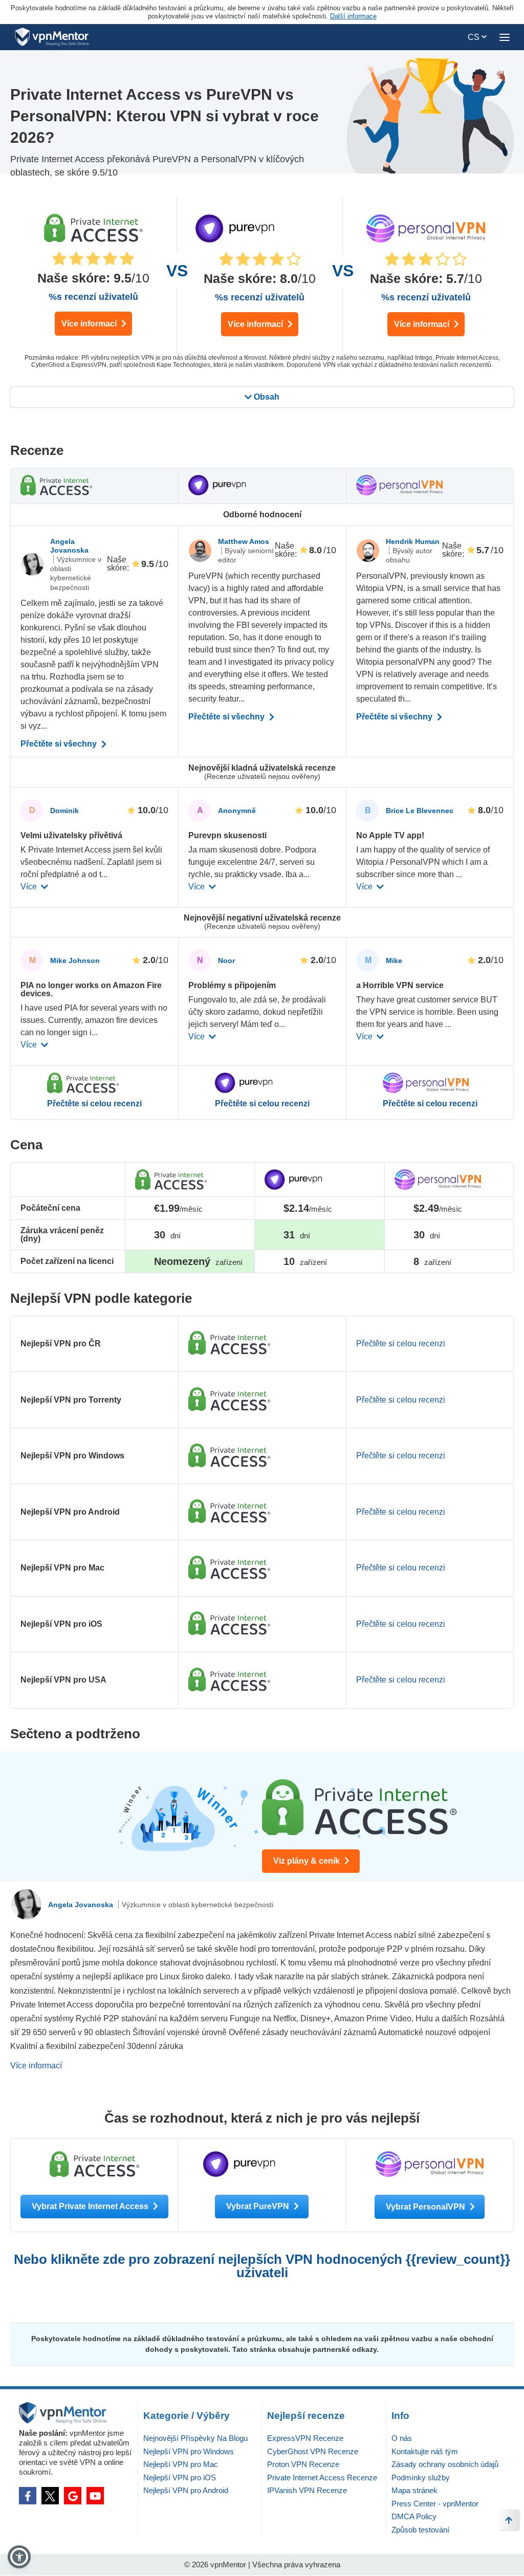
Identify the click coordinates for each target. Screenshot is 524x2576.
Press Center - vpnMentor (435, 2504)
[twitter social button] (50, 2496)
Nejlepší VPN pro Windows (189, 2451)
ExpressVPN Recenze (305, 2438)
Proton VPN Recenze (303, 2464)
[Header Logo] (52, 37)
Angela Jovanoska (69, 546)
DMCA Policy (414, 2516)
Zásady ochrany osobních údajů (445, 2464)
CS (475, 37)
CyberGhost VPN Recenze (313, 2451)
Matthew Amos (244, 541)
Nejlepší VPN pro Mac (181, 2464)
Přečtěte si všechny (60, 744)
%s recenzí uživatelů (93, 297)
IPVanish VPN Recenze (307, 2490)
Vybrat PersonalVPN (427, 2207)
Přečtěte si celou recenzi (94, 1104)
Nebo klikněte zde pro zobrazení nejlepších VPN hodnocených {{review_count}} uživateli (262, 2266)
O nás (402, 2438)
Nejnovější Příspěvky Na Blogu (195, 2438)
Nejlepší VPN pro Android (186, 2490)
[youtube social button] (95, 2496)
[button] (19, 2557)
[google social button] (73, 2496)
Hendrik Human (413, 541)
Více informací (90, 324)
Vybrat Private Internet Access (91, 2206)
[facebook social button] (28, 2496)
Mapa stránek (414, 2490)
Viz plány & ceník (308, 1861)
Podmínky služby (421, 2477)
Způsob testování (420, 2530)
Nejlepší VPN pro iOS (180, 2477)
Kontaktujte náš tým (425, 2451)
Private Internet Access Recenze (322, 2477)
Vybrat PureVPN (259, 2206)
